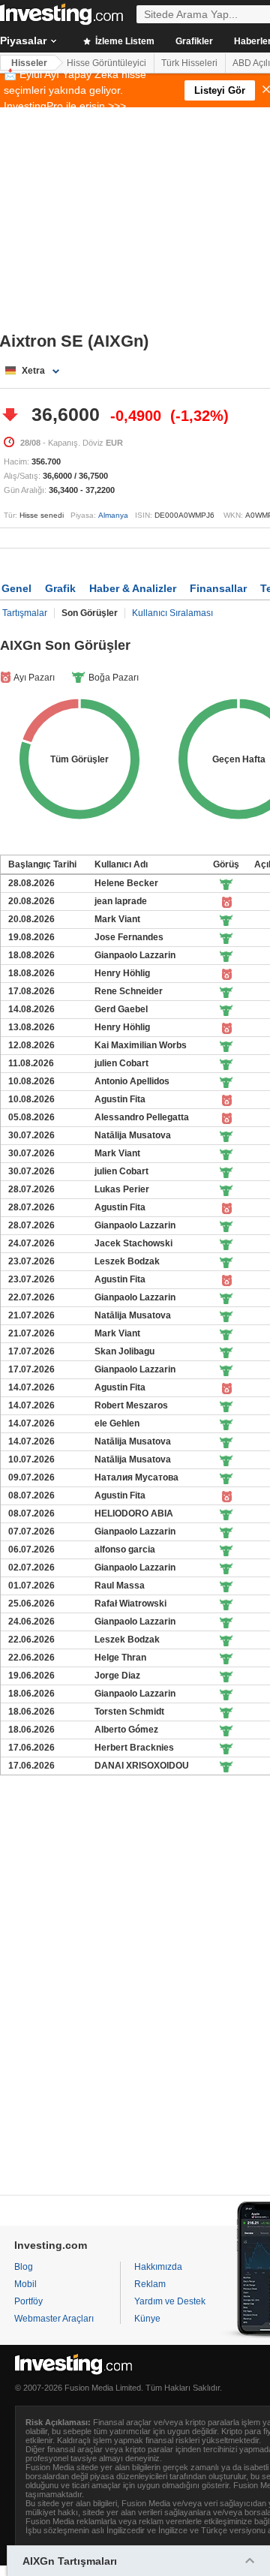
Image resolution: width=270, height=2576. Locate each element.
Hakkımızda (158, 2267)
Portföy (28, 2301)
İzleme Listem (124, 41)
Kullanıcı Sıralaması (172, 613)
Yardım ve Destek (170, 2301)
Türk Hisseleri (189, 63)
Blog (24, 2267)
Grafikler (194, 41)
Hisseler (29, 63)
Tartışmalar (25, 613)
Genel (16, 588)
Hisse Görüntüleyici (106, 63)
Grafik (60, 588)
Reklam (150, 2284)
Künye (147, 2319)
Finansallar (218, 588)
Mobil (25, 2284)
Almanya (113, 515)
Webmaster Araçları (54, 2319)
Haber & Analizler (133, 588)
